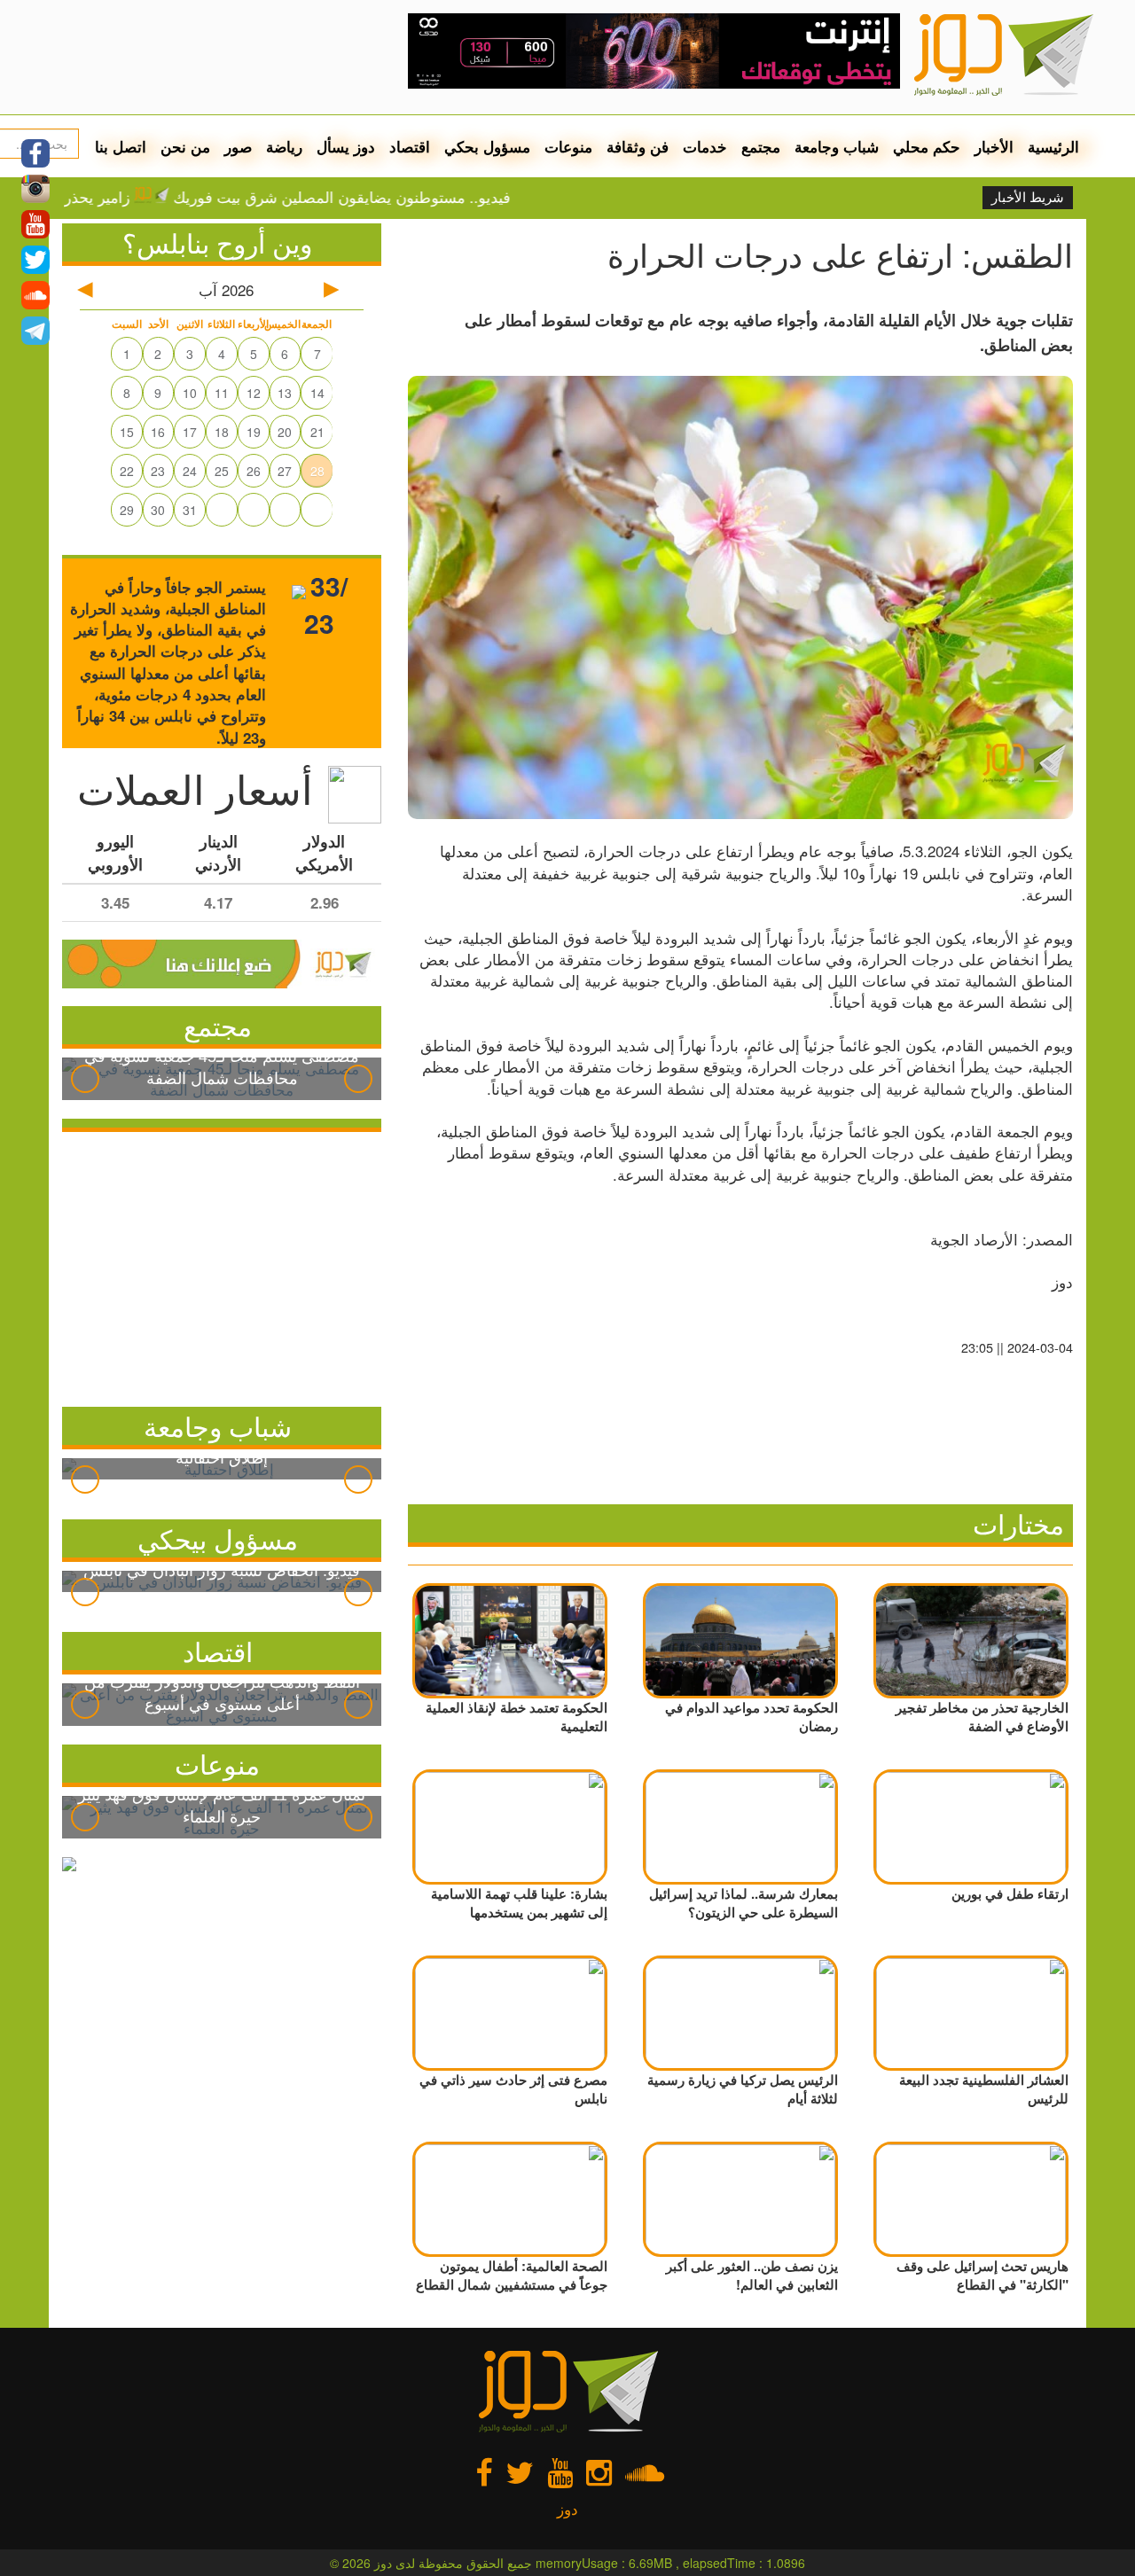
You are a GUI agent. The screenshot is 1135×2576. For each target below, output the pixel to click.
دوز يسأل (346, 146)
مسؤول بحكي (487, 146)
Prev (85, 1079)
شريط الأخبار (1028, 198)
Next (358, 1079)
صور (238, 146)
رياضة (284, 146)
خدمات (705, 146)
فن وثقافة (638, 146)
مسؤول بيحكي (218, 1538)
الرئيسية (1053, 146)
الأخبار (994, 146)
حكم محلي (927, 146)
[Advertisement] (222, 1265)
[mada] (654, 44)
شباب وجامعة (837, 146)
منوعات (568, 146)
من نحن (185, 146)
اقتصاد (410, 146)
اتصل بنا (121, 146)
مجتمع (761, 146)
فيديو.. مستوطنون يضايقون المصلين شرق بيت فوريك (400, 197)
